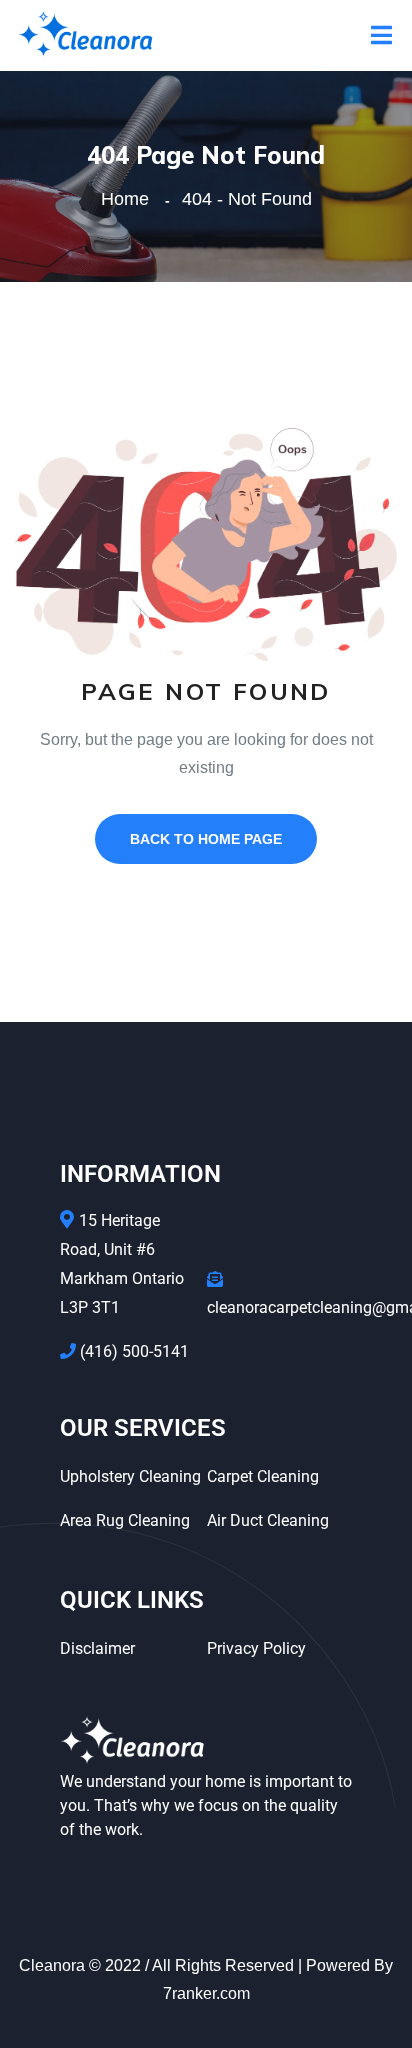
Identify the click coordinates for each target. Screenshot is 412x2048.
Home (130, 199)
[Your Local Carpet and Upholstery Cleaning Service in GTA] (85, 34)
